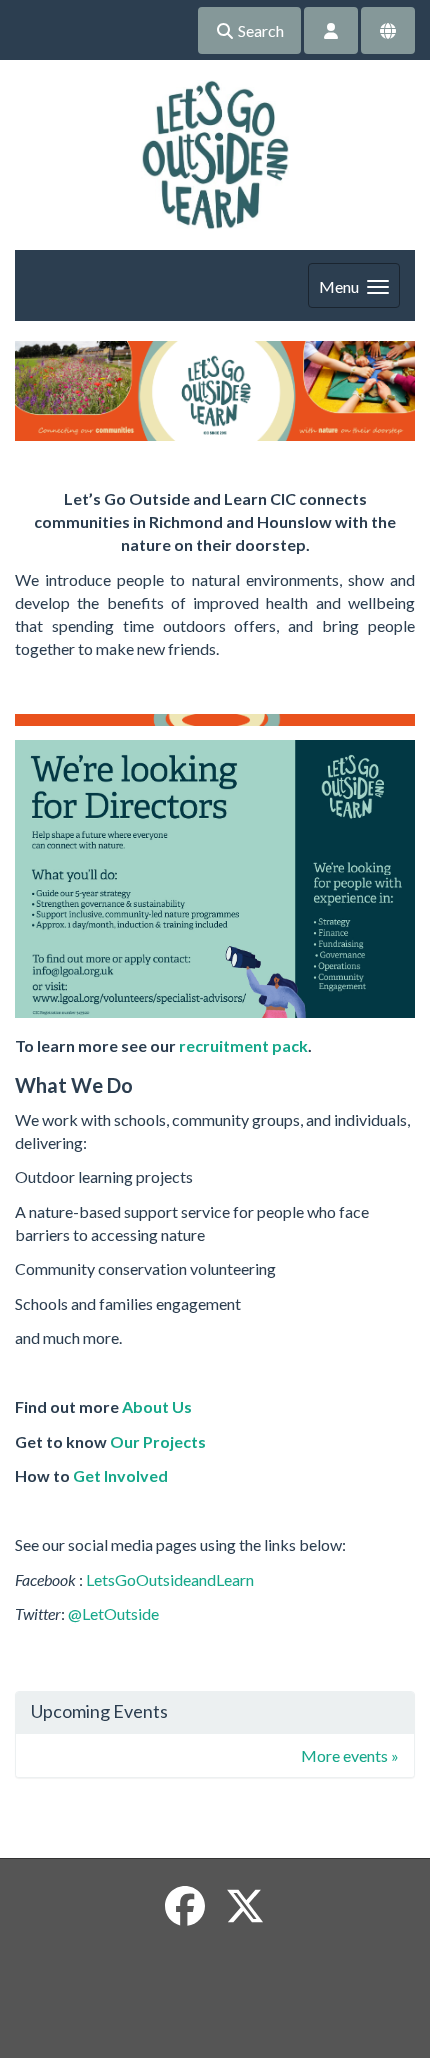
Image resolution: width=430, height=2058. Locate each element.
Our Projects (158, 1441)
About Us (157, 1406)
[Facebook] (185, 1906)
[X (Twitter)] (245, 1906)
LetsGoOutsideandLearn (170, 1579)
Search (259, 30)
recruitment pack (243, 1045)
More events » (350, 1755)
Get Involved (120, 1475)
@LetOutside (113, 1613)
